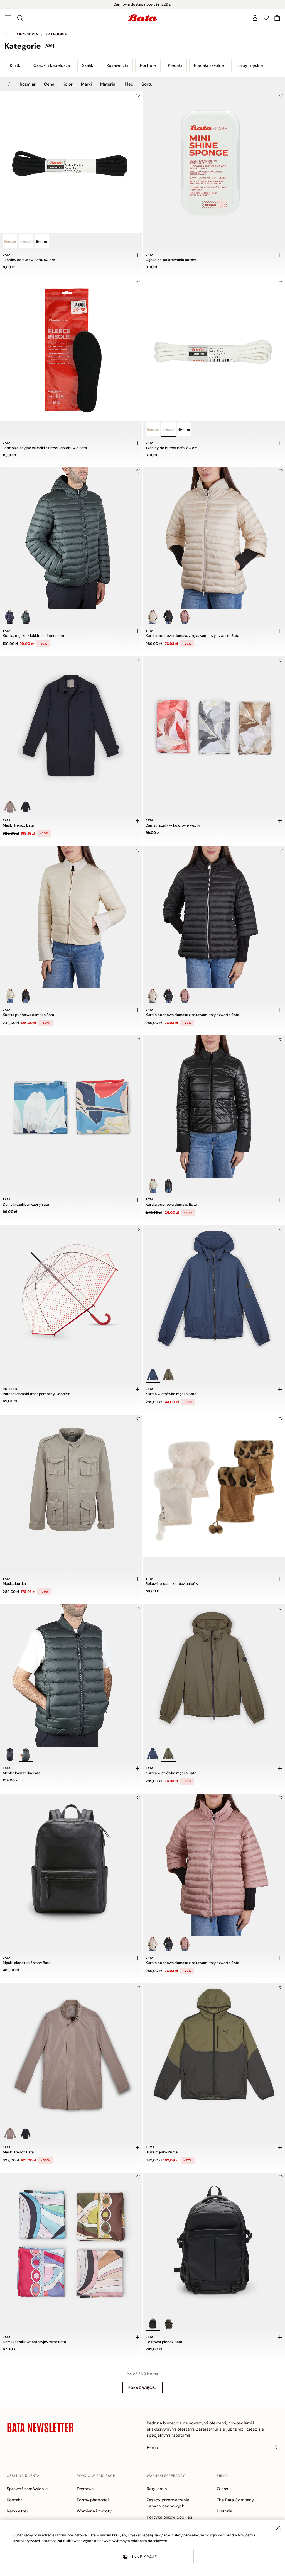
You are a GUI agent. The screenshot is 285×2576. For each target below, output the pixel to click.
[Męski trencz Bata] (71, 728)
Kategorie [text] (56, 34)
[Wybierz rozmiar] (137, 255)
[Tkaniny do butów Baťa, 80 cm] (71, 162)
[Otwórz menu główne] (8, 18)
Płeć (129, 84)
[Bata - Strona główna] (142, 18)
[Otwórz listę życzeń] (266, 18)
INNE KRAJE (145, 2557)
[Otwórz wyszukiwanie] (20, 18)
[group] (142, 46)
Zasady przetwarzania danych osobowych (168, 2503)
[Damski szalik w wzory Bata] (71, 1107)
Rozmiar (28, 84)
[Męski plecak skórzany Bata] (71, 1865)
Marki (86, 84)
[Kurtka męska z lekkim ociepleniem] (71, 538)
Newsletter (18, 2511)
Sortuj (148, 84)
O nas (223, 2489)
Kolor (68, 84)
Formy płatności (93, 2500)
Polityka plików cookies (169, 2517)
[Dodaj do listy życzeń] (138, 95)
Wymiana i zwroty (94, 2511)
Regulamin (157, 2489)
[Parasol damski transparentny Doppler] (71, 1296)
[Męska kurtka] (71, 1486)
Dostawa (85, 2489)
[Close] (278, 2528)
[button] (277, 18)
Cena (49, 84)
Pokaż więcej (142, 2388)
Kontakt (14, 2500)
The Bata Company (235, 2500)
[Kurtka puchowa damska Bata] (71, 917)
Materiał (108, 84)
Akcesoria (27, 34)
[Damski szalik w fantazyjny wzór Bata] (71, 2244)
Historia (225, 2511)
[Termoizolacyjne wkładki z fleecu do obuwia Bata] (71, 350)
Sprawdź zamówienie (27, 2489)
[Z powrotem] (9, 34)
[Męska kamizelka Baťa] (71, 1676)
